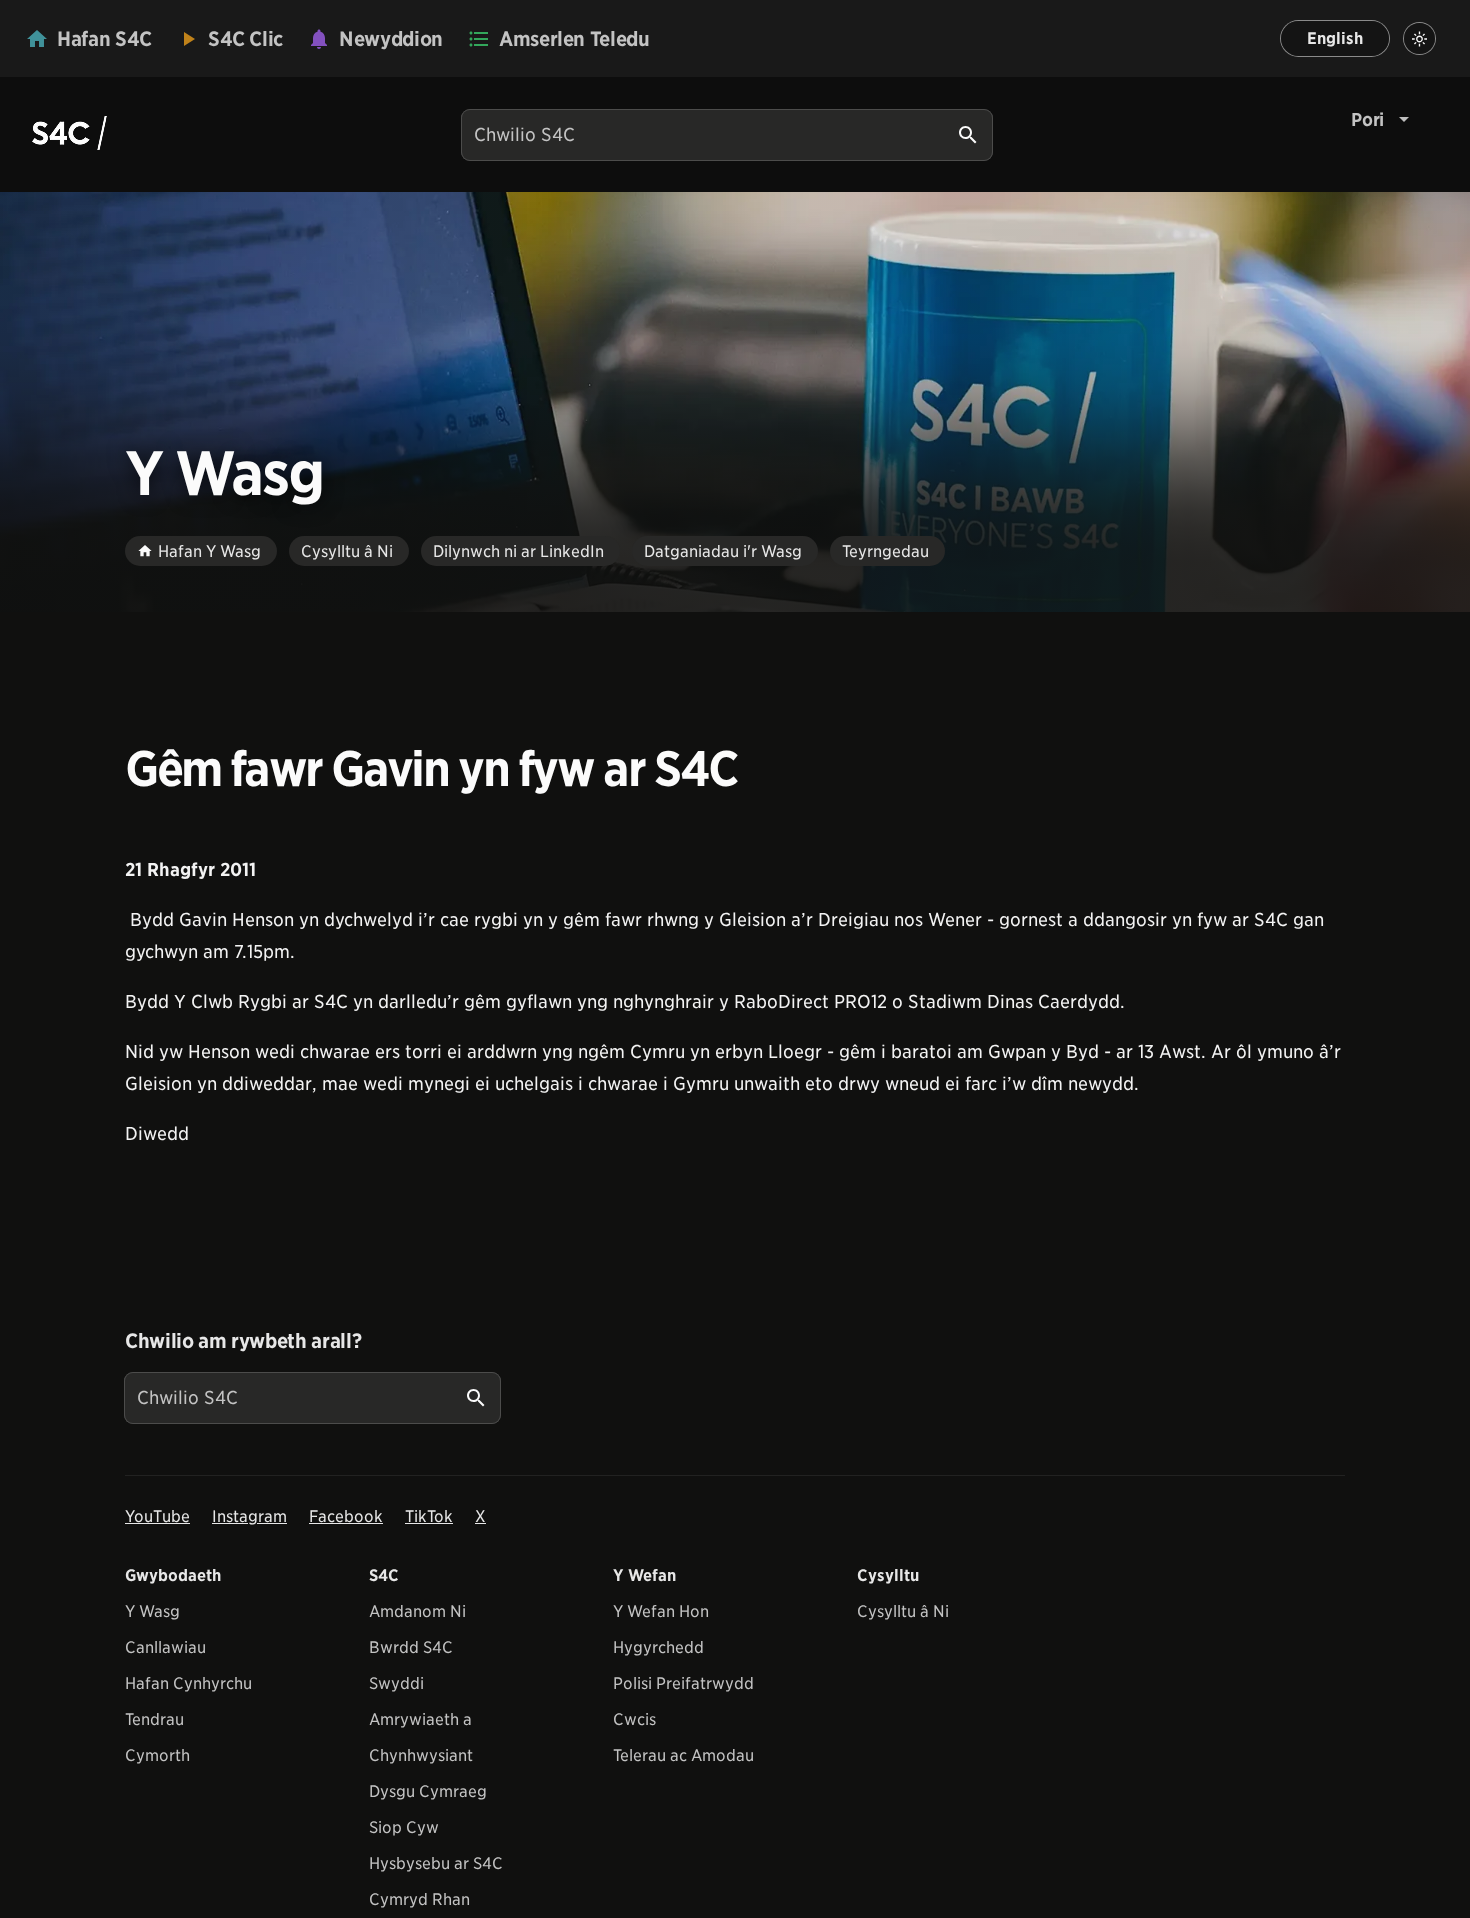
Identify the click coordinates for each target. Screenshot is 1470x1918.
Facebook (346, 1516)
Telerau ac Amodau (683, 1755)
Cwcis (634, 1719)
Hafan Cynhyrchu (188, 1683)
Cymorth (157, 1755)
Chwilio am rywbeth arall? (243, 1341)
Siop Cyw (404, 1827)
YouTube (157, 1516)
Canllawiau (165, 1647)
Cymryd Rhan (419, 1899)
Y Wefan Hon (661, 1611)
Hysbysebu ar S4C (436, 1863)
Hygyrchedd (658, 1647)
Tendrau (154, 1719)
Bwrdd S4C (411, 1647)
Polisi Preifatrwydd (683, 1683)
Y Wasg (152, 1611)
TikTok (429, 1516)
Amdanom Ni (417, 1611)
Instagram (249, 1516)
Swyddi (396, 1683)
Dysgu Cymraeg (428, 1791)
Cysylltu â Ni (903, 1611)
